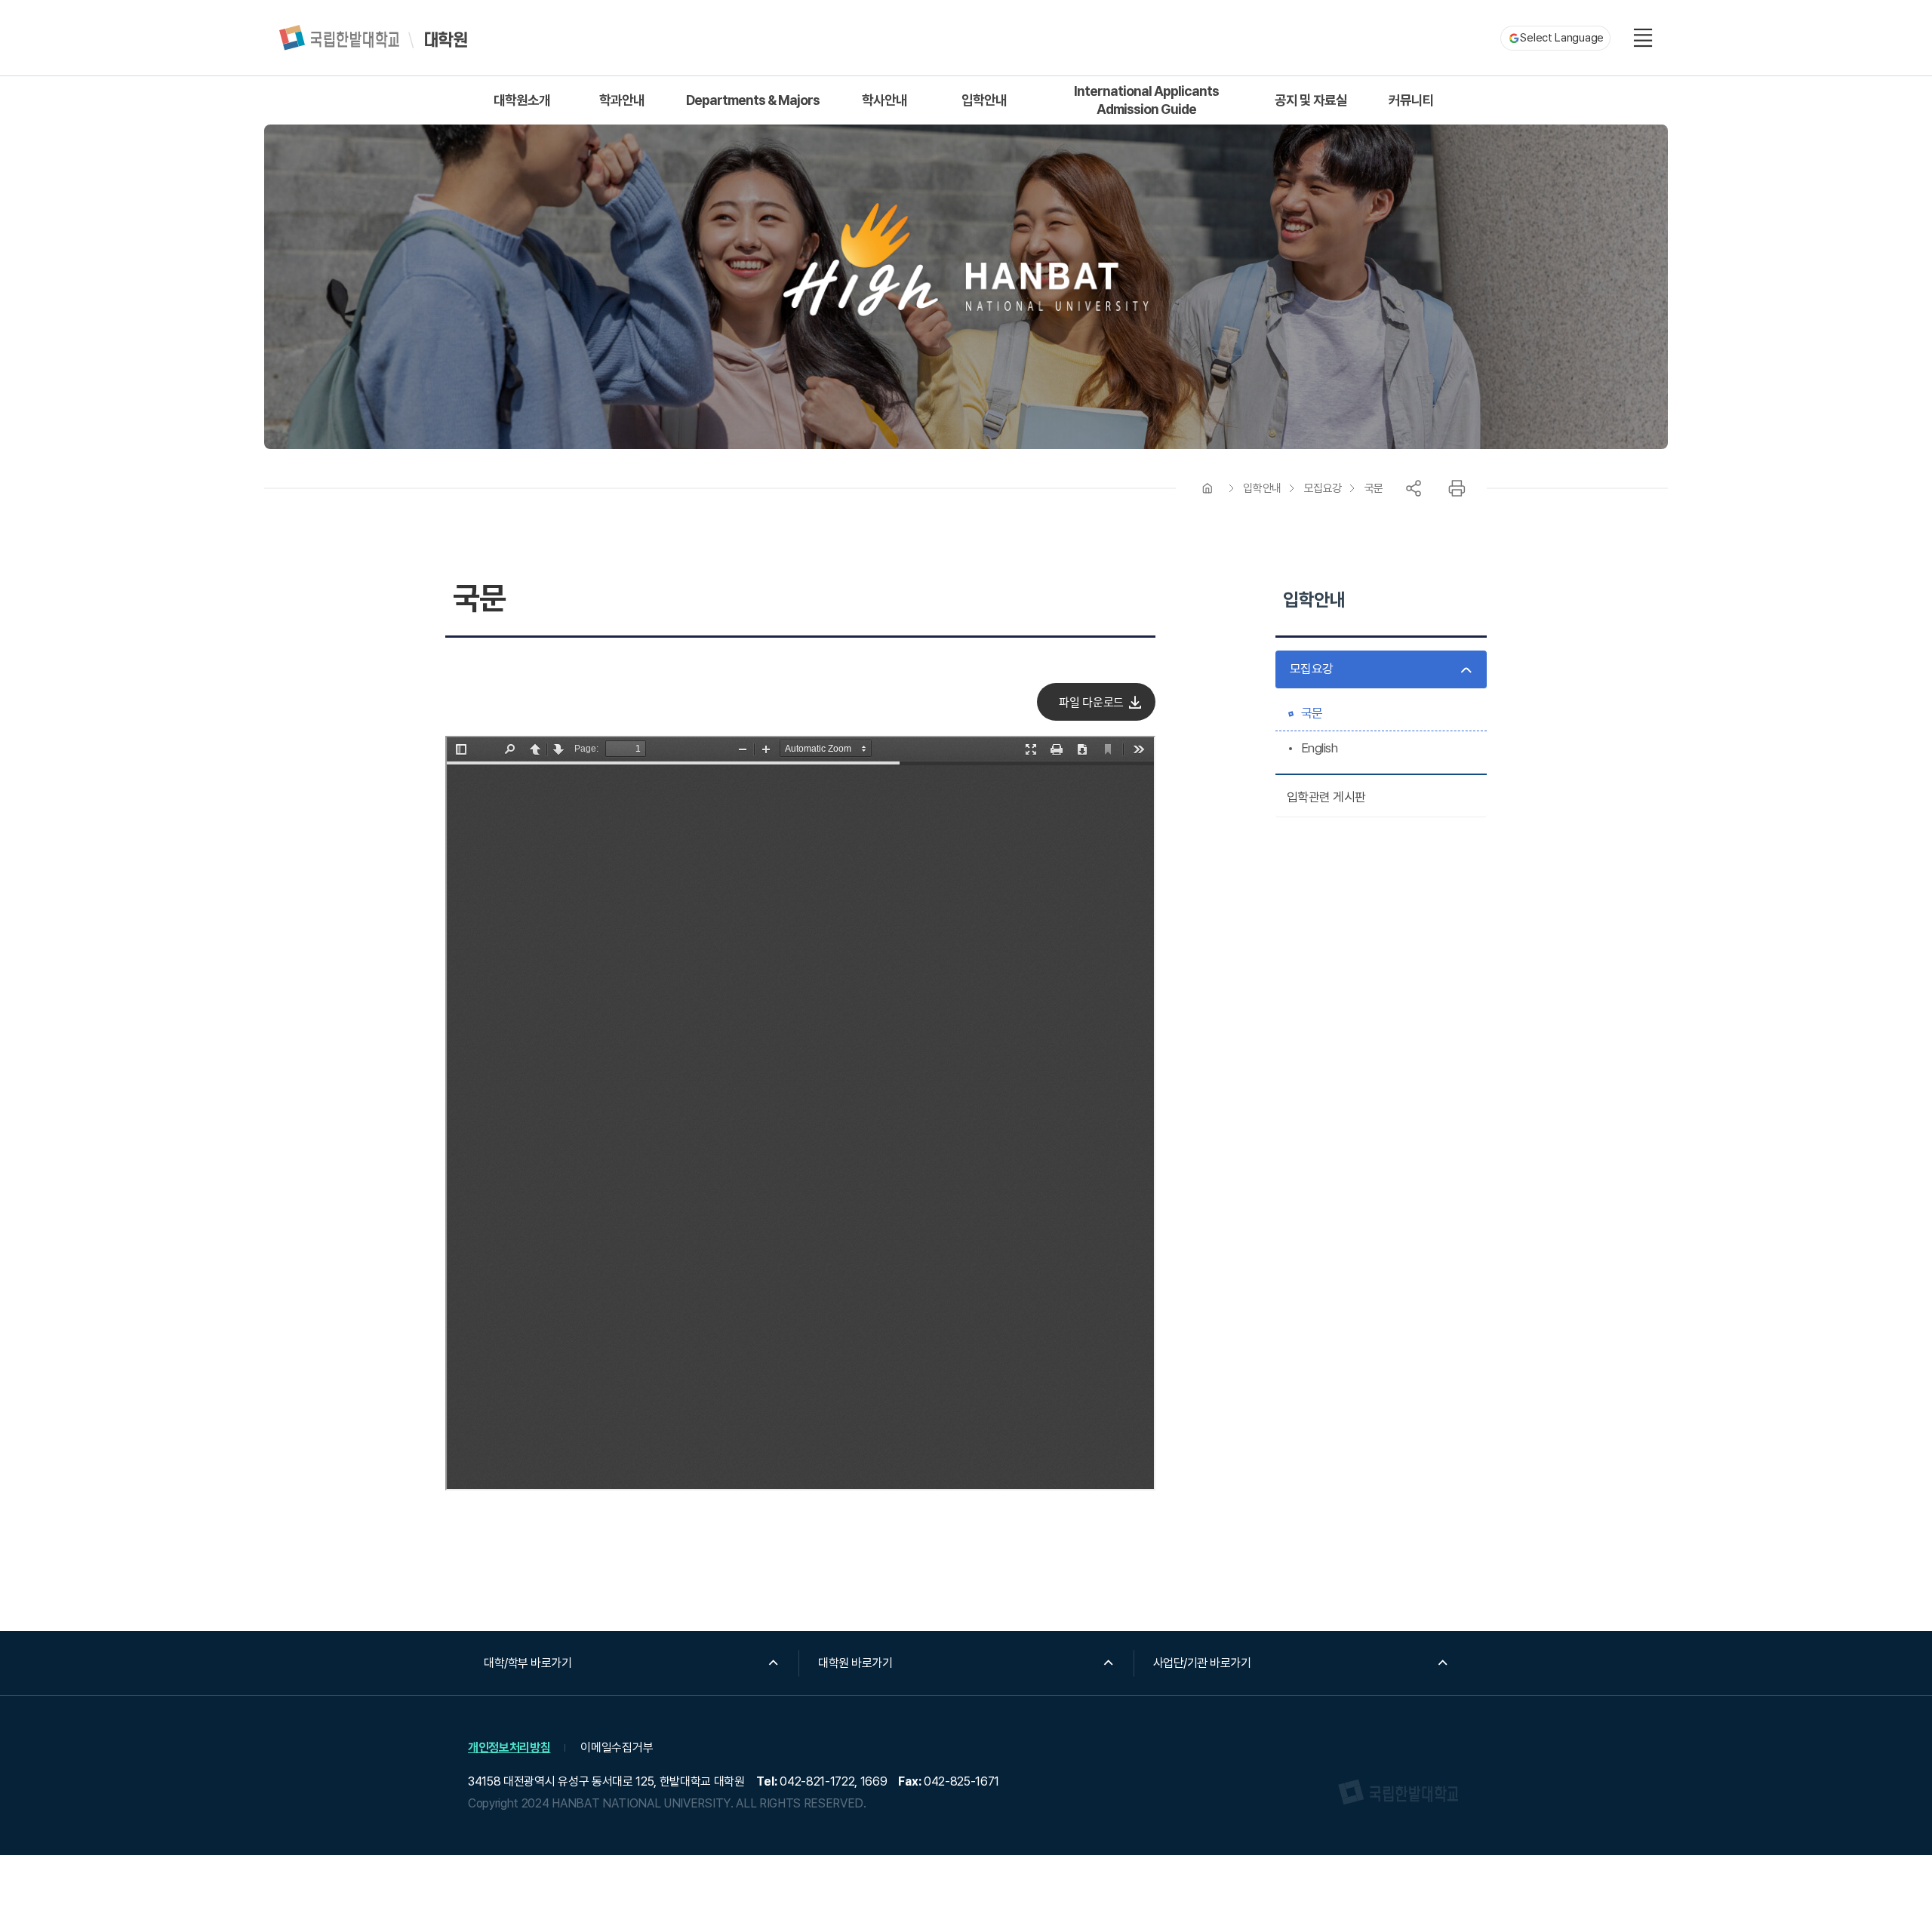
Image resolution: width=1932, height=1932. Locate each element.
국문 (1374, 488)
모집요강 (1323, 488)
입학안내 (1262, 488)
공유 (1414, 488)
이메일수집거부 (617, 1747)
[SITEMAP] (1643, 38)
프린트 (1457, 488)
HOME (1207, 488)
